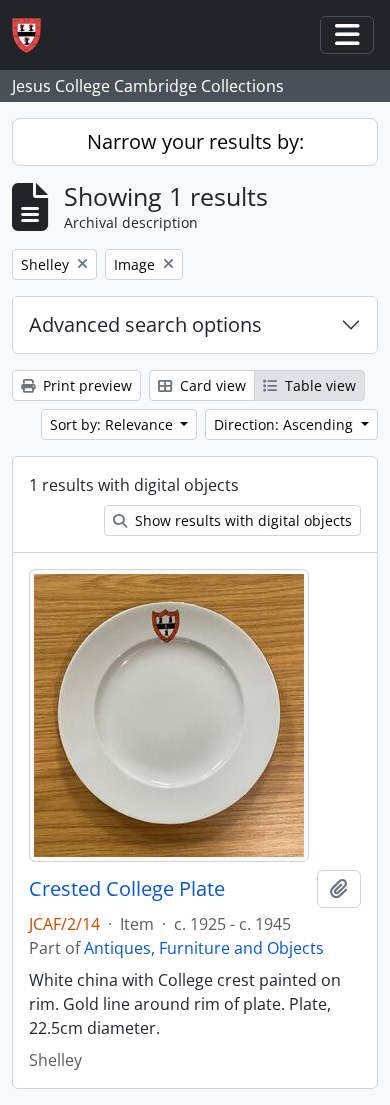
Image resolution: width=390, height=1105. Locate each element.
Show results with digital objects (241, 520)
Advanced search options (145, 324)
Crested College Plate (127, 889)
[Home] (34, 35)
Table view (318, 385)
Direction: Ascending (285, 424)
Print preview (85, 385)
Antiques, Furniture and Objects (204, 948)
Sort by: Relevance (113, 424)
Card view (211, 385)
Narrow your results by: (195, 141)
